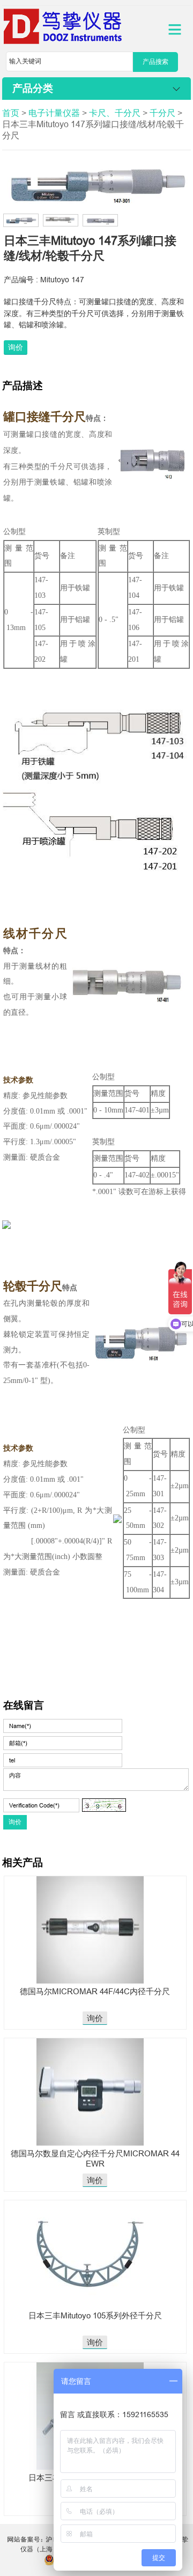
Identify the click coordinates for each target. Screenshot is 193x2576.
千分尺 (162, 113)
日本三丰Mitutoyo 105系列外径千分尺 (95, 2315)
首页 (11, 113)
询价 (16, 347)
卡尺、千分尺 (115, 113)
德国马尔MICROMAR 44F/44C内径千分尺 (95, 1991)
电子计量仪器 (54, 113)
